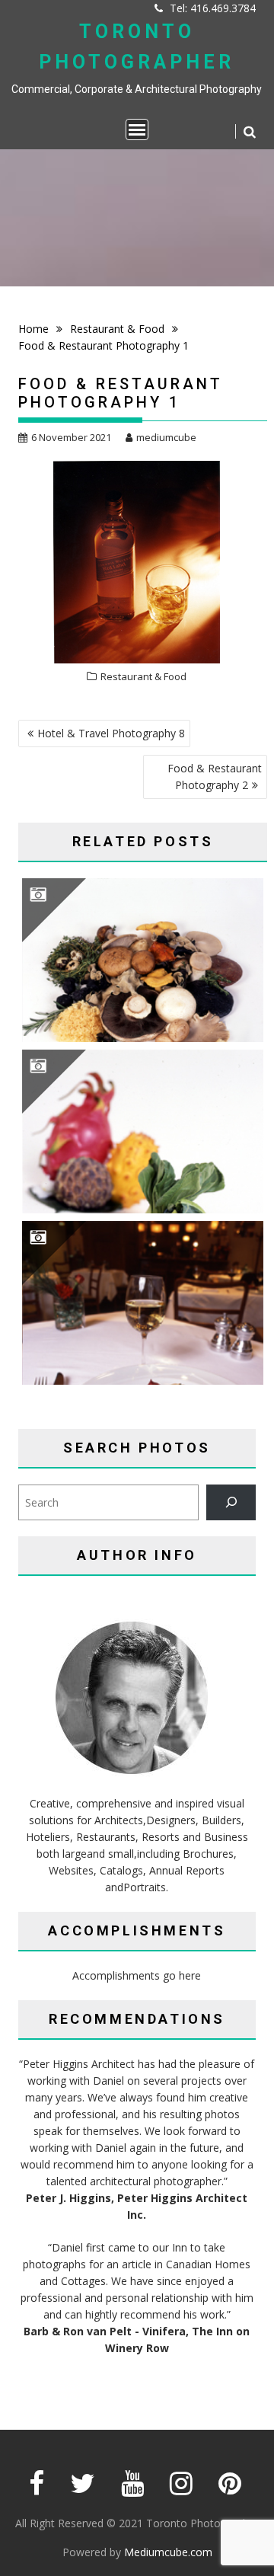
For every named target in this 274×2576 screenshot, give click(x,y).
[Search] (231, 1502)
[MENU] (137, 129)
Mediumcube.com (168, 2552)
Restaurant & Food (143, 676)
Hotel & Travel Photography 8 (111, 733)
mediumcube (166, 437)
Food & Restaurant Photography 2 (215, 777)
